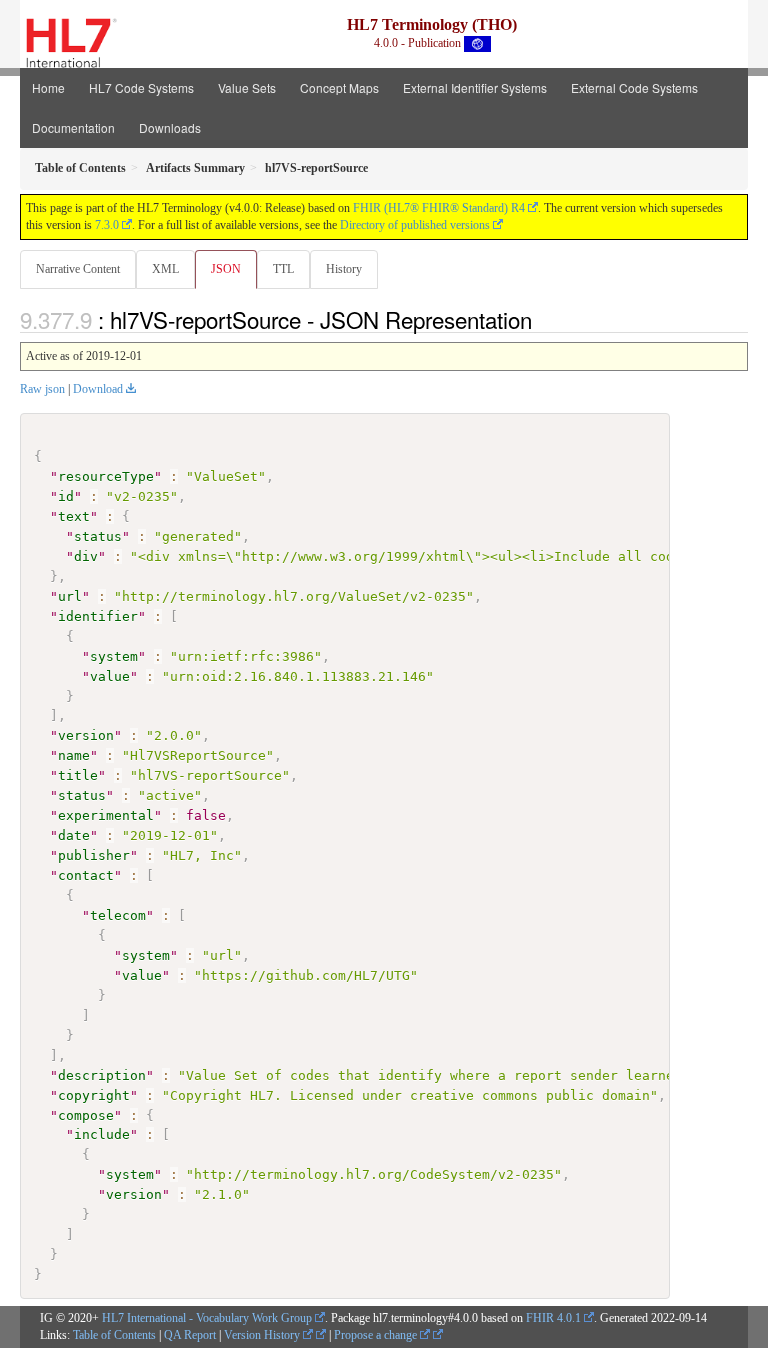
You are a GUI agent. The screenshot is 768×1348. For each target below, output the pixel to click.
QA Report (190, 1335)
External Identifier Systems (475, 87)
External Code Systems (634, 87)
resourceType (106, 476)
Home (48, 87)
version (86, 735)
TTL (283, 269)
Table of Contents (114, 1335)
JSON (226, 269)
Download (98, 389)
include (102, 1134)
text (74, 516)
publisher (94, 855)
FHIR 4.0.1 (553, 1318)
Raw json (42, 389)
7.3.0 (107, 225)
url (70, 596)
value (110, 676)
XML (165, 269)
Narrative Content (78, 269)
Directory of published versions (415, 225)
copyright (94, 1095)
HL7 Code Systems (141, 87)
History (344, 269)
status (98, 536)
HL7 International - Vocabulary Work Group (207, 1318)
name (74, 755)
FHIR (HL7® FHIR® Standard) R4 (439, 208)
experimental (106, 815)
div (86, 556)
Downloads (170, 127)
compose (86, 1115)
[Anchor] (543, 319)
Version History (263, 1335)
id (66, 496)
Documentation (73, 127)
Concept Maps (339, 87)
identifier (98, 616)
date (74, 835)
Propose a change (377, 1335)
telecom (118, 915)
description (102, 1075)
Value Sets (247, 87)
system (114, 656)
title (78, 775)
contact (86, 875)
